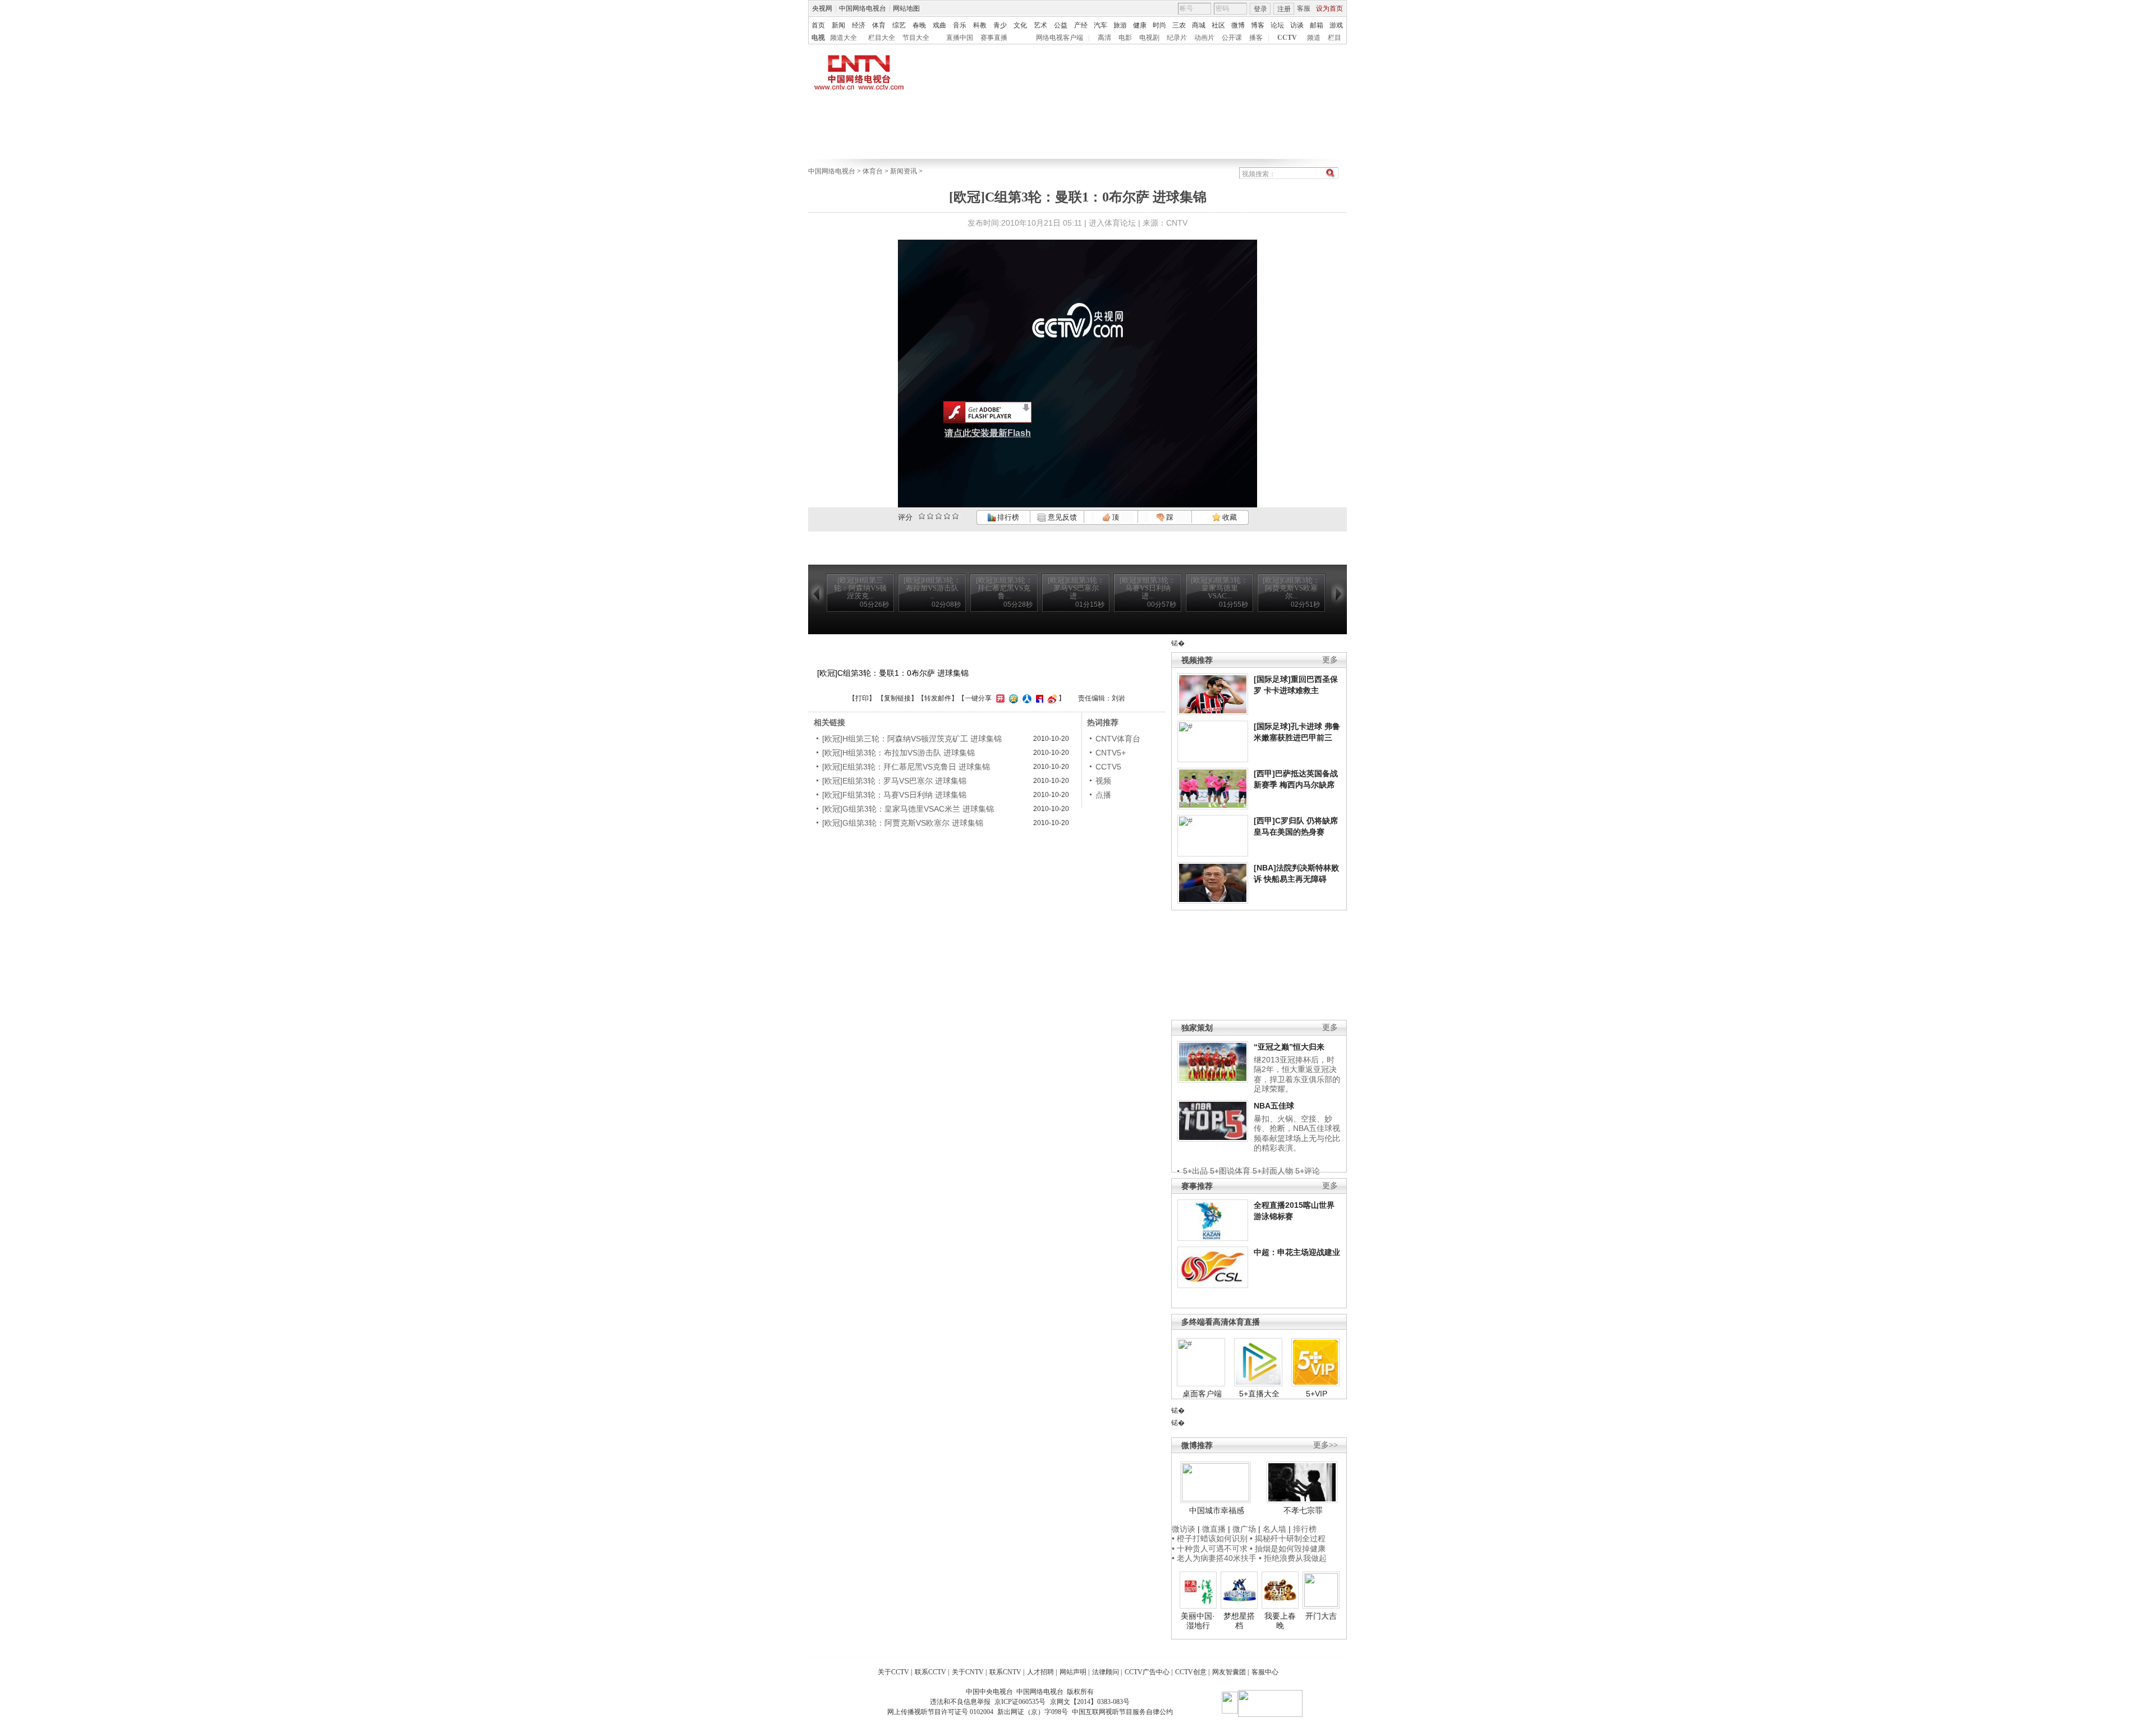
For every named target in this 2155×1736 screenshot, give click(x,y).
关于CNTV (968, 1672)
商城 (1199, 25)
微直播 (1214, 1529)
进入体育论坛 (1112, 223)
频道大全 (843, 38)
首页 (818, 25)
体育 (879, 25)
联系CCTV (930, 1672)
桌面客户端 (1202, 1394)
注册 (1284, 9)
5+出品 (1195, 1171)
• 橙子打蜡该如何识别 (1210, 1538)
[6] (939, 516)
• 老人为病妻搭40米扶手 (1214, 1558)
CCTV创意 (1191, 1672)
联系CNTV (1005, 1672)
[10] (955, 516)
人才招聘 (1040, 1672)
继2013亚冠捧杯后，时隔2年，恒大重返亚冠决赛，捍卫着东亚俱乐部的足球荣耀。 (1297, 1075)
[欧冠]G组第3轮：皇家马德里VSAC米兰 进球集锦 (908, 809)
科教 (980, 25)
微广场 (1244, 1529)
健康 (1140, 25)
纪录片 (1177, 38)
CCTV (1287, 38)
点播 (1103, 795)
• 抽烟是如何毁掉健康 (1288, 1549)
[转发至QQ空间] (1012, 698)
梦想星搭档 (1239, 1621)
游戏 (1336, 25)
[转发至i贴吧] (1038, 698)
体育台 (873, 171)
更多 (1330, 660)
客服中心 (1265, 1672)
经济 (859, 25)
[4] (930, 516)
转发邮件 (938, 698)
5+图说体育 (1230, 1171)
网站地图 (906, 8)
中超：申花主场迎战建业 (1297, 1252)
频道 (1314, 38)
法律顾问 (1106, 1672)
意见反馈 (1061, 517)
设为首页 (1329, 8)
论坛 (1277, 25)
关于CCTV (893, 1672)
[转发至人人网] (1026, 698)
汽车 (1101, 25)
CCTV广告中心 (1147, 1672)
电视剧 (1149, 38)
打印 (862, 698)
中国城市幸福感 (1217, 1510)
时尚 (1159, 25)
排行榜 (1007, 517)
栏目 (1335, 38)
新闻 (838, 25)
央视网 (822, 8)
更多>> (1326, 1445)
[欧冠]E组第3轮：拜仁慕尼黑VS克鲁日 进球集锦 (906, 767)
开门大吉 (1321, 1616)
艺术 (1040, 25)
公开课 (1232, 38)
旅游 (1120, 25)
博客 (1258, 25)
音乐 (960, 25)
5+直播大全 (1259, 1394)
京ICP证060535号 (1020, 1702)
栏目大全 (882, 38)
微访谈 (1184, 1529)
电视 (818, 38)
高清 (1104, 38)
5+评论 (1308, 1171)
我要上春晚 (1280, 1621)
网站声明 (1073, 1672)
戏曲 (939, 25)
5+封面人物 (1273, 1171)
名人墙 (1274, 1529)
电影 (1125, 38)
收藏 (1229, 517)
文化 (1020, 25)
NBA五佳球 (1274, 1106)
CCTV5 (1108, 767)
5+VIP (1317, 1394)
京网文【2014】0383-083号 (1090, 1702)
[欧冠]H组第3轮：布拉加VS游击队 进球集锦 (898, 753)
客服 (1304, 8)
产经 (1081, 25)
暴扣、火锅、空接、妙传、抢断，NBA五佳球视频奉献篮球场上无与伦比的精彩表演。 (1297, 1133)
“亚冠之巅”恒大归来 (1289, 1047)
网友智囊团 (1229, 1672)
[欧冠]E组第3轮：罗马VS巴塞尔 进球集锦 (894, 781)
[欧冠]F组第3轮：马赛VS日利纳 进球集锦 (894, 795)
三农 (1179, 25)
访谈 (1297, 25)
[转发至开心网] (999, 698)
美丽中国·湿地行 (1198, 1621)
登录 (1260, 9)
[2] (922, 516)
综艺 (899, 25)
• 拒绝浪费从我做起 (1293, 1558)
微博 (1238, 25)
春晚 (919, 25)
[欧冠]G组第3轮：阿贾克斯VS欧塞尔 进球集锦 (903, 823)
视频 (1103, 781)
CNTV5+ (1111, 753)
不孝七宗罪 (1303, 1510)
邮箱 (1317, 25)
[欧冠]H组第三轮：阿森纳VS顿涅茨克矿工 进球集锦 (912, 739)
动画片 (1204, 38)
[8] (947, 516)
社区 (1218, 25)
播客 (1256, 38)
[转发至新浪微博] (1051, 698)
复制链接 (897, 698)
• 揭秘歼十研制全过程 (1288, 1538)
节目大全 (916, 38)
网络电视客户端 (1060, 38)
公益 (1061, 25)
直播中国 (960, 38)
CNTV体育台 (1118, 739)
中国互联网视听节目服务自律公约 (1122, 1712)
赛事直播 (994, 38)
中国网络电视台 (863, 8)
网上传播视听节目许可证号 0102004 (940, 1712)
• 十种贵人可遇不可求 (1211, 1549)
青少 (1000, 25)
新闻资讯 (904, 171)
